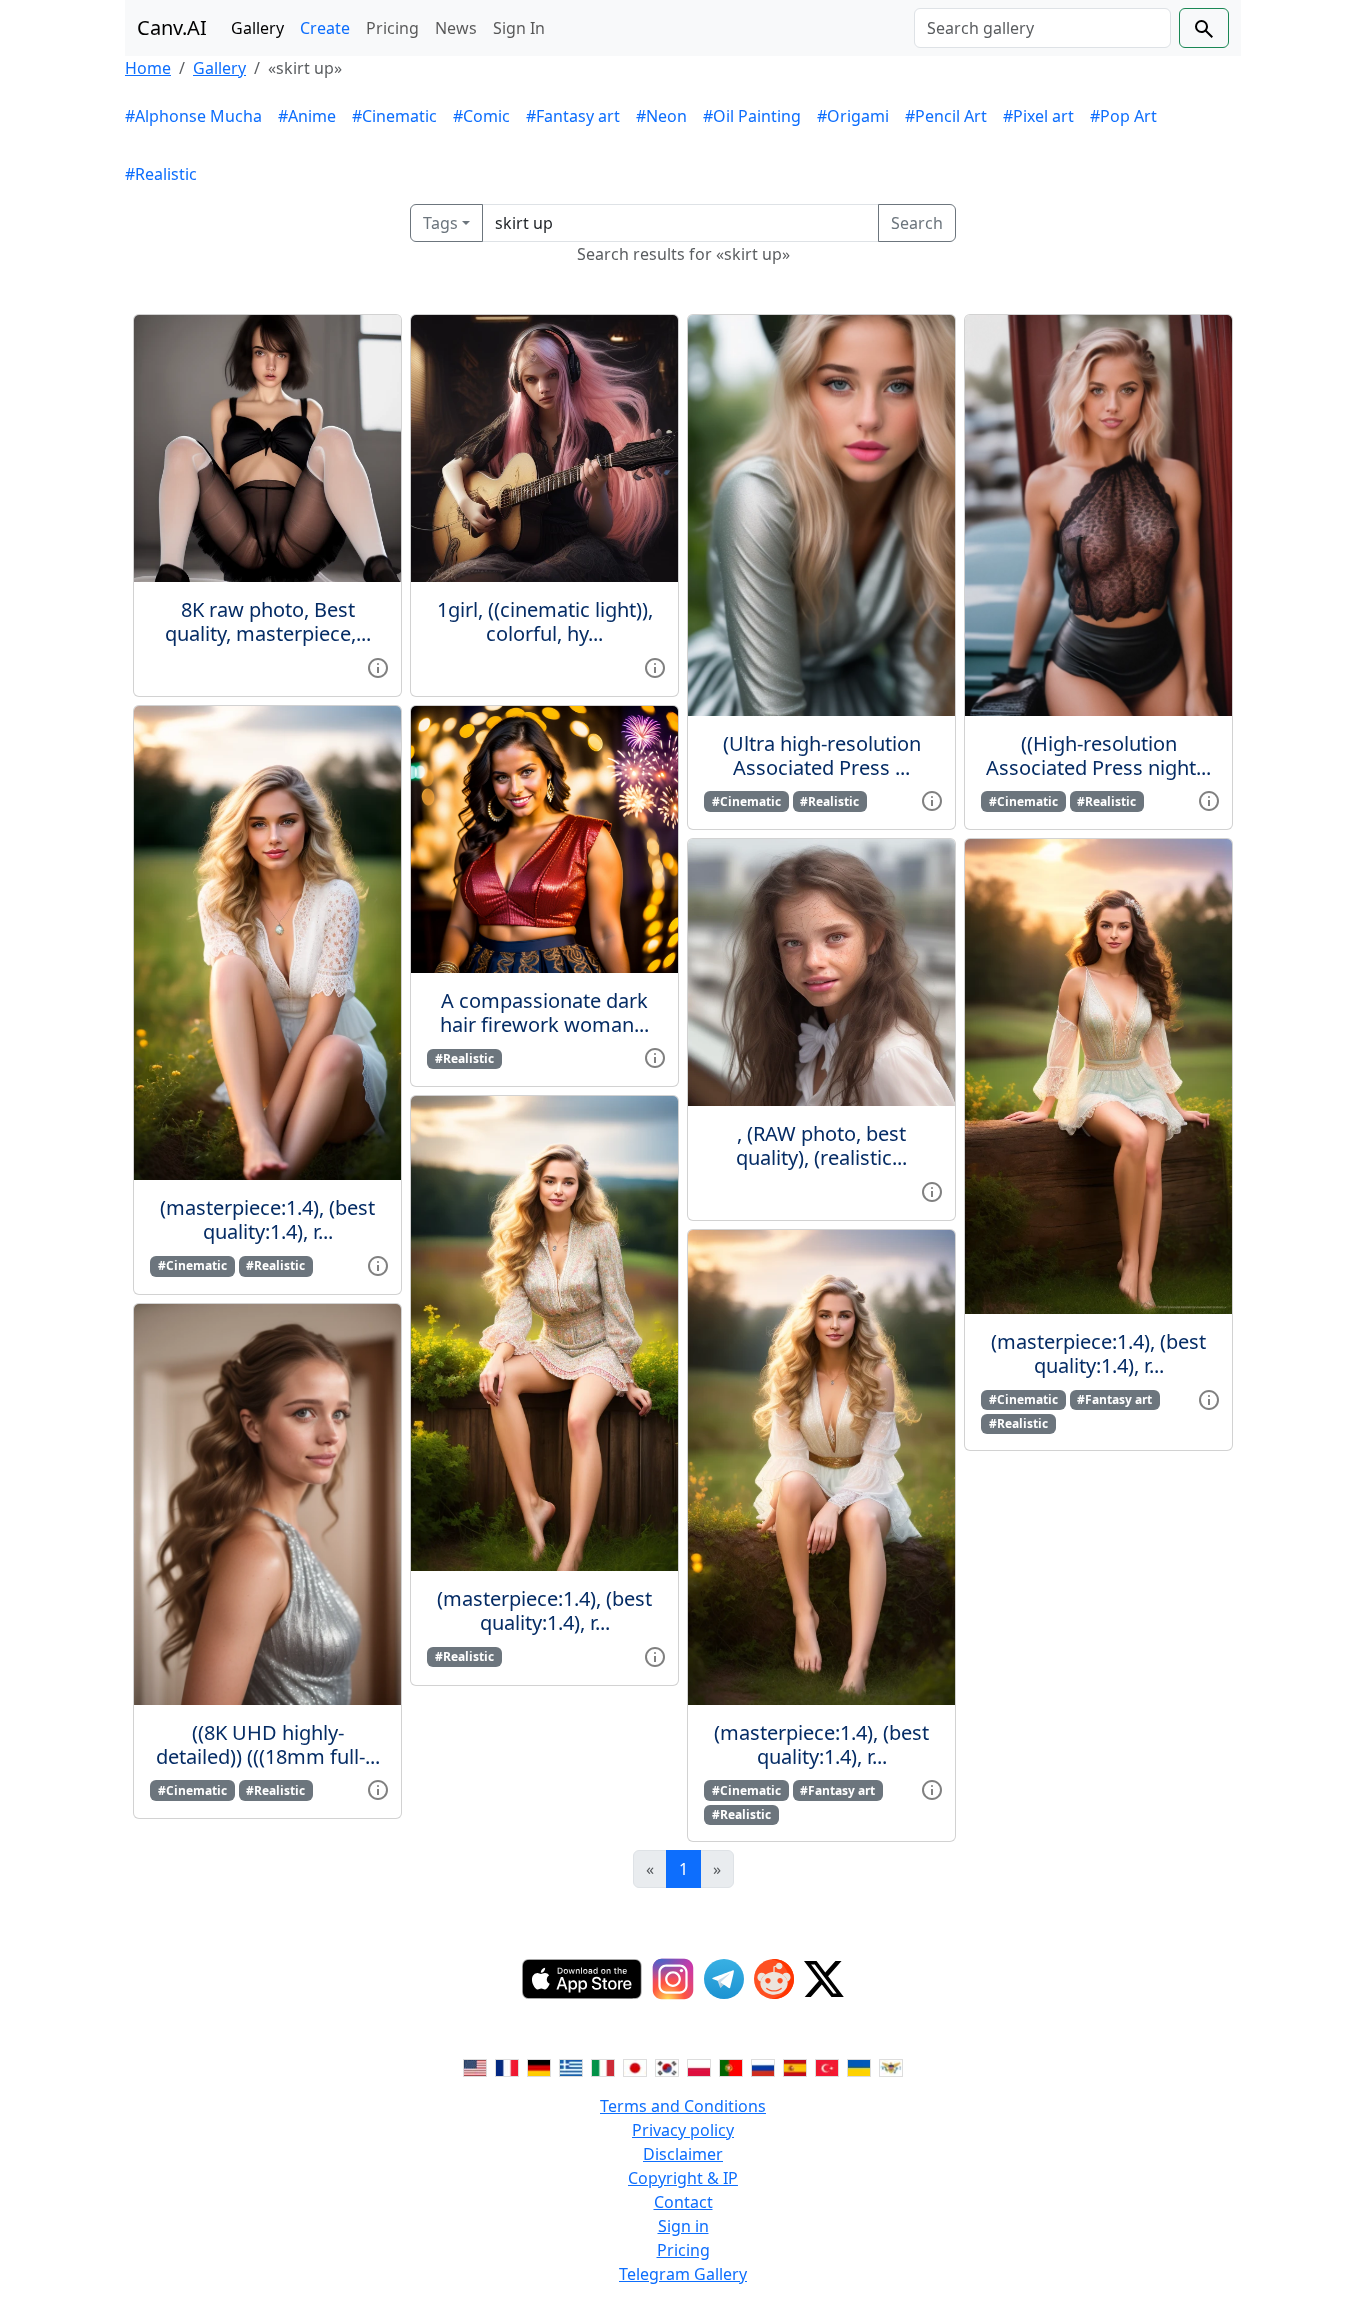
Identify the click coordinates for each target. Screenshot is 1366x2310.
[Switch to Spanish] (795, 2066)
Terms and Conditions (683, 2106)
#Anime (307, 116)
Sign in (683, 2226)
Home (148, 68)
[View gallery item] (378, 666)
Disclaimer (683, 2154)
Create (325, 28)
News (456, 28)
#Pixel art (1038, 116)
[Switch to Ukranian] (859, 2066)
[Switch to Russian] (763, 2066)
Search (917, 223)
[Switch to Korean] (667, 2066)
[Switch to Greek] (571, 2066)
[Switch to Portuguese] (731, 2066)
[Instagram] (673, 1979)
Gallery (257, 28)
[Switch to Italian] (603, 2066)
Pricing (392, 28)
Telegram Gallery (683, 2274)
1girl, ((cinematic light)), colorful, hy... (545, 621)
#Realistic (161, 174)
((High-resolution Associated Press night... (1098, 755)
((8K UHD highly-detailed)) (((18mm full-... (268, 1744)
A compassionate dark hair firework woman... (544, 1012)
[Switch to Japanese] (635, 2066)
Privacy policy (683, 2130)
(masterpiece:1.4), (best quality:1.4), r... (267, 1219)
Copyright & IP (683, 2178)
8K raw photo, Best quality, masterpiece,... (268, 621)
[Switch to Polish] (699, 2066)
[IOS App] (582, 1979)
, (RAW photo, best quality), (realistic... (821, 1145)
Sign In (519, 28)
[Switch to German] (539, 2066)
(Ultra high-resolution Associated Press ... (822, 755)
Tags (440, 223)
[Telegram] (724, 1979)
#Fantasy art (573, 116)
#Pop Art (1123, 116)
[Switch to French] (507, 2066)
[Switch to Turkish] (827, 2066)
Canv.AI (172, 27)
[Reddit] (774, 1979)
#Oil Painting (752, 116)
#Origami (853, 116)
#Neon (661, 116)
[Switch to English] (475, 2066)
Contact (683, 2202)
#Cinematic (394, 116)
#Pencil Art (946, 116)
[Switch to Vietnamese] (891, 2066)
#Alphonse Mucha (193, 116)
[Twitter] (824, 1979)
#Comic (481, 116)
